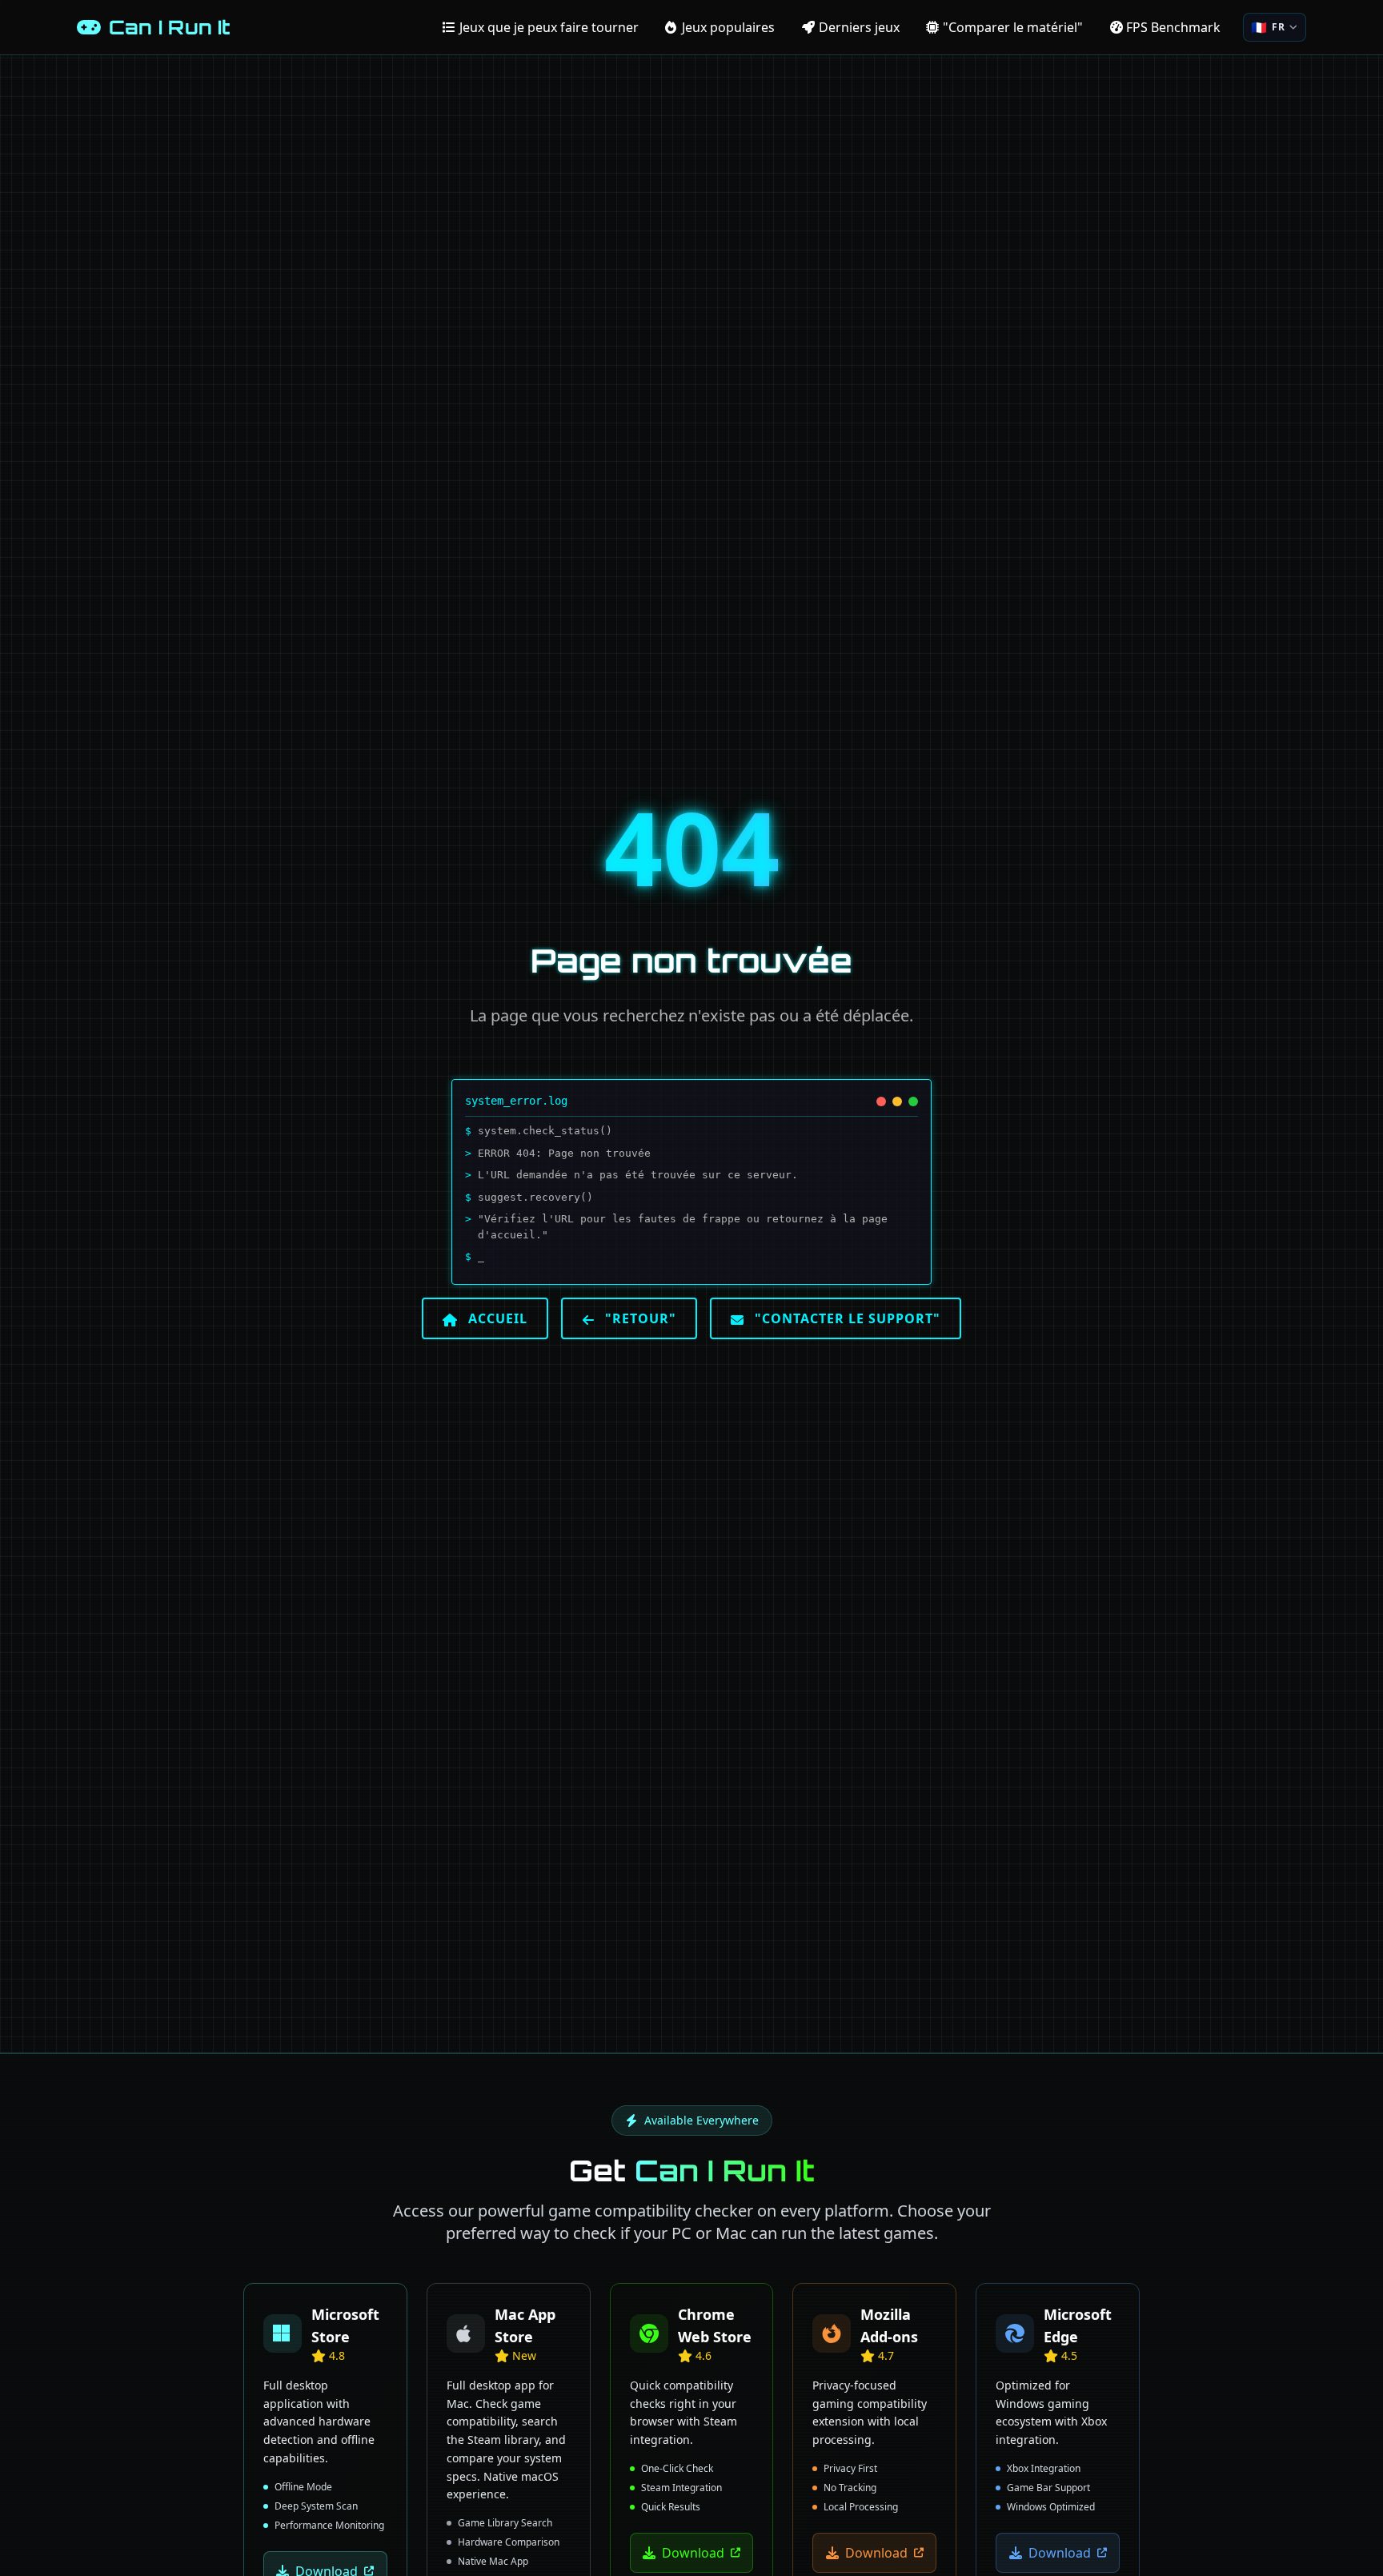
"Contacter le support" (846, 1318)
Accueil (496, 1318)
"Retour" (639, 1318)
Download (693, 2553)
